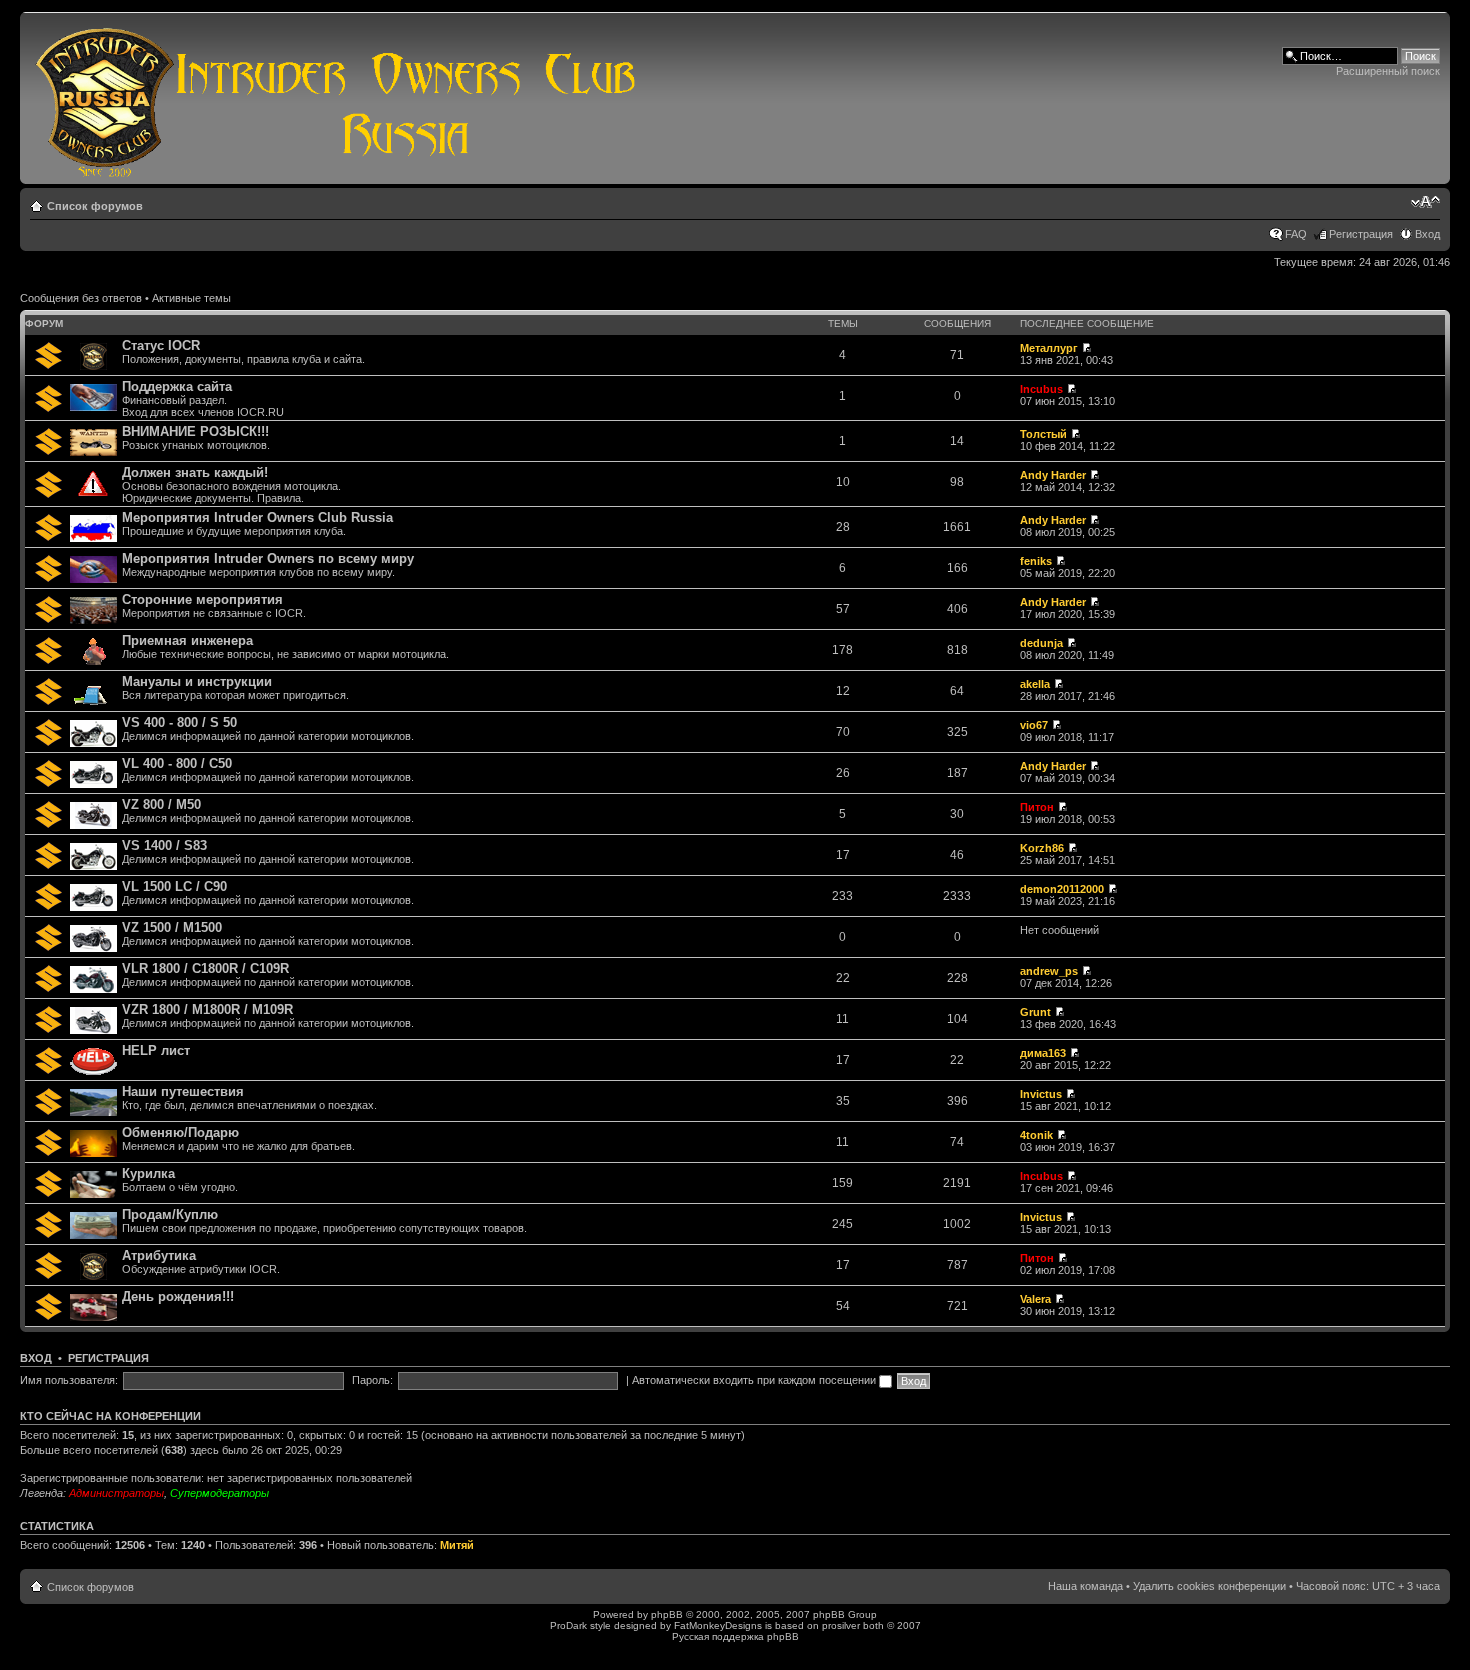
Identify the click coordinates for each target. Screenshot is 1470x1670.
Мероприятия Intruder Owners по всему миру (268, 558)
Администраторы (116, 1493)
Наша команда (1085, 1586)
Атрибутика (159, 1255)
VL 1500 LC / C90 (174, 886)
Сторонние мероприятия (202, 599)
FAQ (1296, 234)
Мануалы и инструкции (197, 681)
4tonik (1036, 1135)
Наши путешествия (183, 1091)
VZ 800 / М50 (161, 804)
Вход (1427, 234)
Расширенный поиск (1388, 71)
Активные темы (191, 298)
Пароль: (372, 1380)
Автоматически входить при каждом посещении (755, 1380)
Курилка (148, 1173)
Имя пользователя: (69, 1380)
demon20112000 (1062, 889)
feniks (1036, 561)
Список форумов (95, 206)
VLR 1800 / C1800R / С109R (205, 968)
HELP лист (156, 1050)
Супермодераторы (219, 1493)
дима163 (1043, 1053)
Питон (1037, 807)
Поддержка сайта (177, 386)
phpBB (667, 1614)
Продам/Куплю (170, 1214)
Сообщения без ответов (81, 298)
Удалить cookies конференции (1209, 1586)
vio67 (1034, 725)
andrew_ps (1049, 971)
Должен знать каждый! (195, 472)
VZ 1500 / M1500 (172, 927)
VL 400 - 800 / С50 (177, 763)
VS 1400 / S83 (164, 845)
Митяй (457, 1545)
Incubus (1041, 389)
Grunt (1035, 1012)
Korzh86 (1042, 848)
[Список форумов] (336, 98)
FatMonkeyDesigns (718, 1625)
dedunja (1041, 643)
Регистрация (1361, 234)
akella (1035, 684)
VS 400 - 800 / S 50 (179, 722)
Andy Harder (1053, 475)
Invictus (1041, 1094)
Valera (1035, 1299)
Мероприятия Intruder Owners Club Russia (257, 517)
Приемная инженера (187, 640)
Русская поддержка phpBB (735, 1636)
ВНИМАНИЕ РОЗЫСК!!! (195, 431)
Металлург (1049, 348)
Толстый (1043, 434)
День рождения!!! (178, 1296)
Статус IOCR (161, 345)
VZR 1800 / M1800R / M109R (207, 1009)
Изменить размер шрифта (1425, 202)
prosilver (841, 1625)
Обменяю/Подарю (180, 1132)
